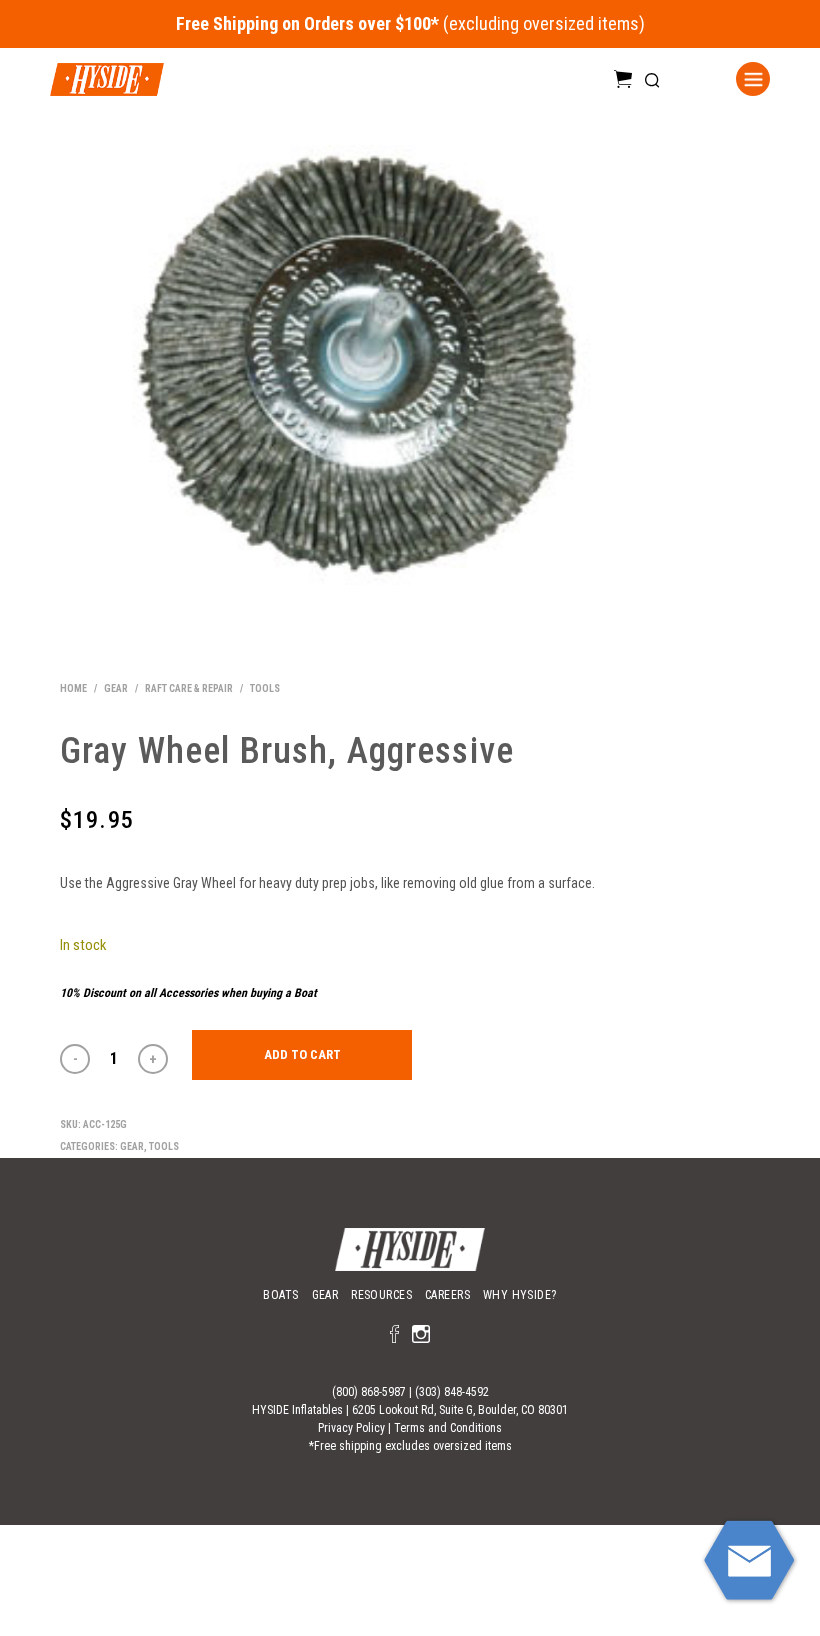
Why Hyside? (520, 1295)
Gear (116, 688)
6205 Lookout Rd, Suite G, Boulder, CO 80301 (460, 1410)
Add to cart (302, 1054)
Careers (447, 1295)
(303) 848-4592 (452, 1392)
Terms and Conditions (448, 1428)
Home (73, 688)
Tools (265, 688)
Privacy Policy (351, 1428)
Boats (280, 1295)
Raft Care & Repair (189, 688)
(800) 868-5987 (369, 1392)
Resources (381, 1295)
